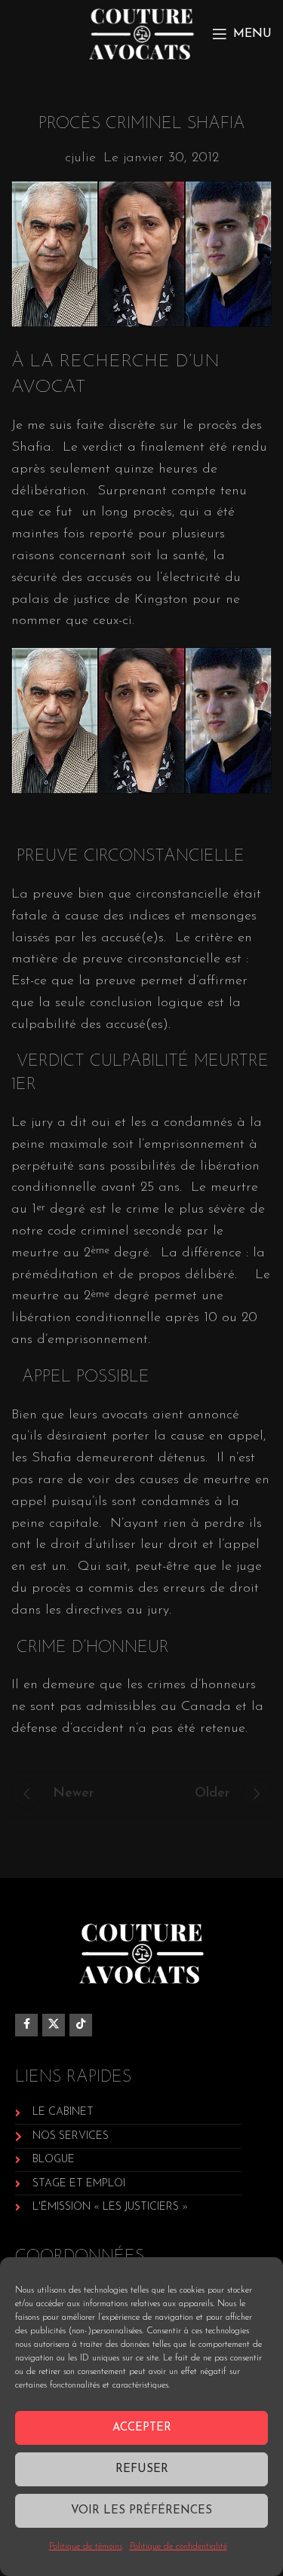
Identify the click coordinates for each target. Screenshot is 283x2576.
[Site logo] (142, 33)
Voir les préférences (141, 2511)
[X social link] (54, 2025)
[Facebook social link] (26, 2025)
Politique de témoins (86, 2547)
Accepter (142, 2428)
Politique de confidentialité (178, 2547)
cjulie (80, 158)
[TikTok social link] (81, 2025)
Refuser (142, 2469)
